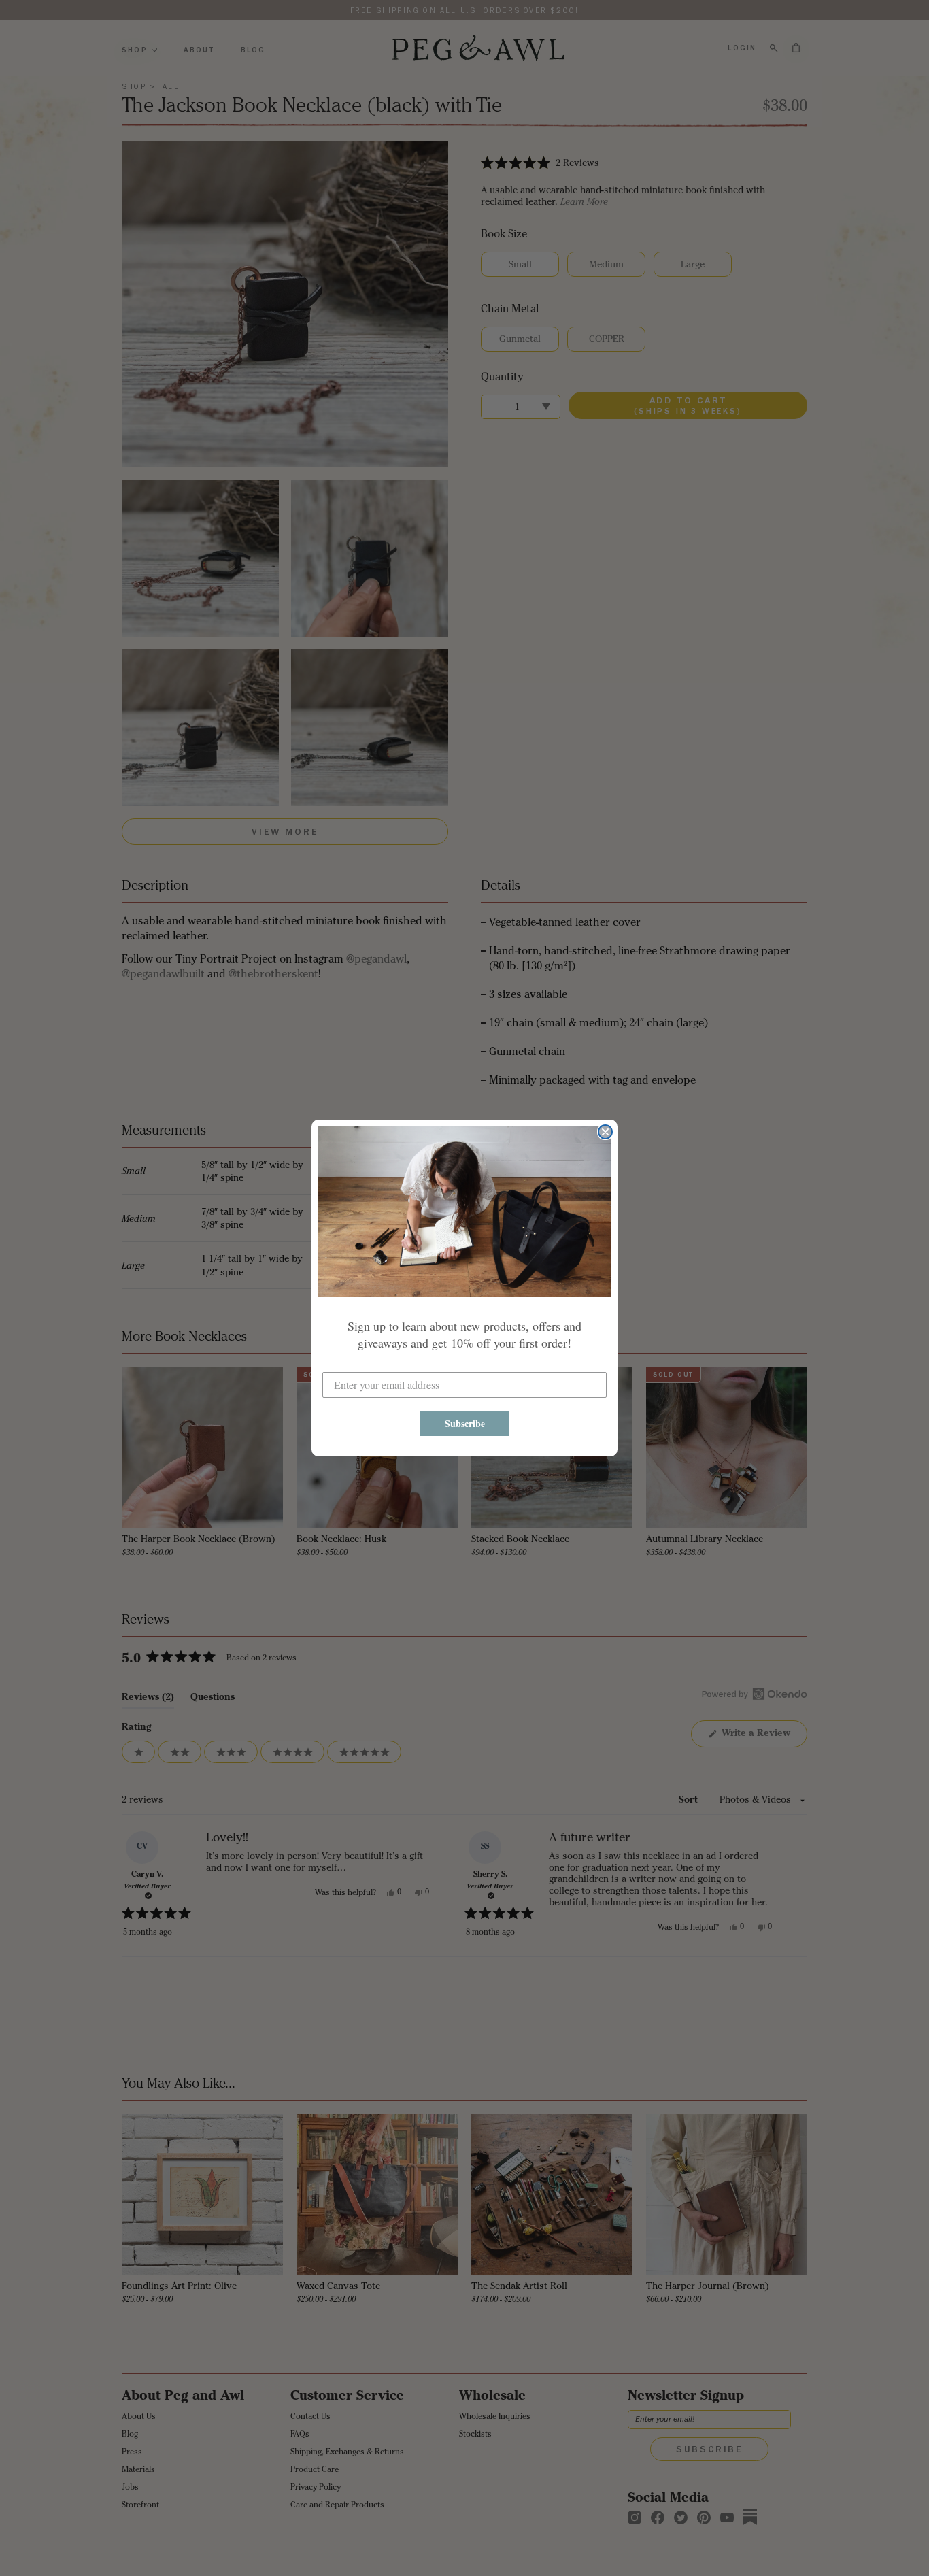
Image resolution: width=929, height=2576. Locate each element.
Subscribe (465, 1423)
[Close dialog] (605, 1132)
